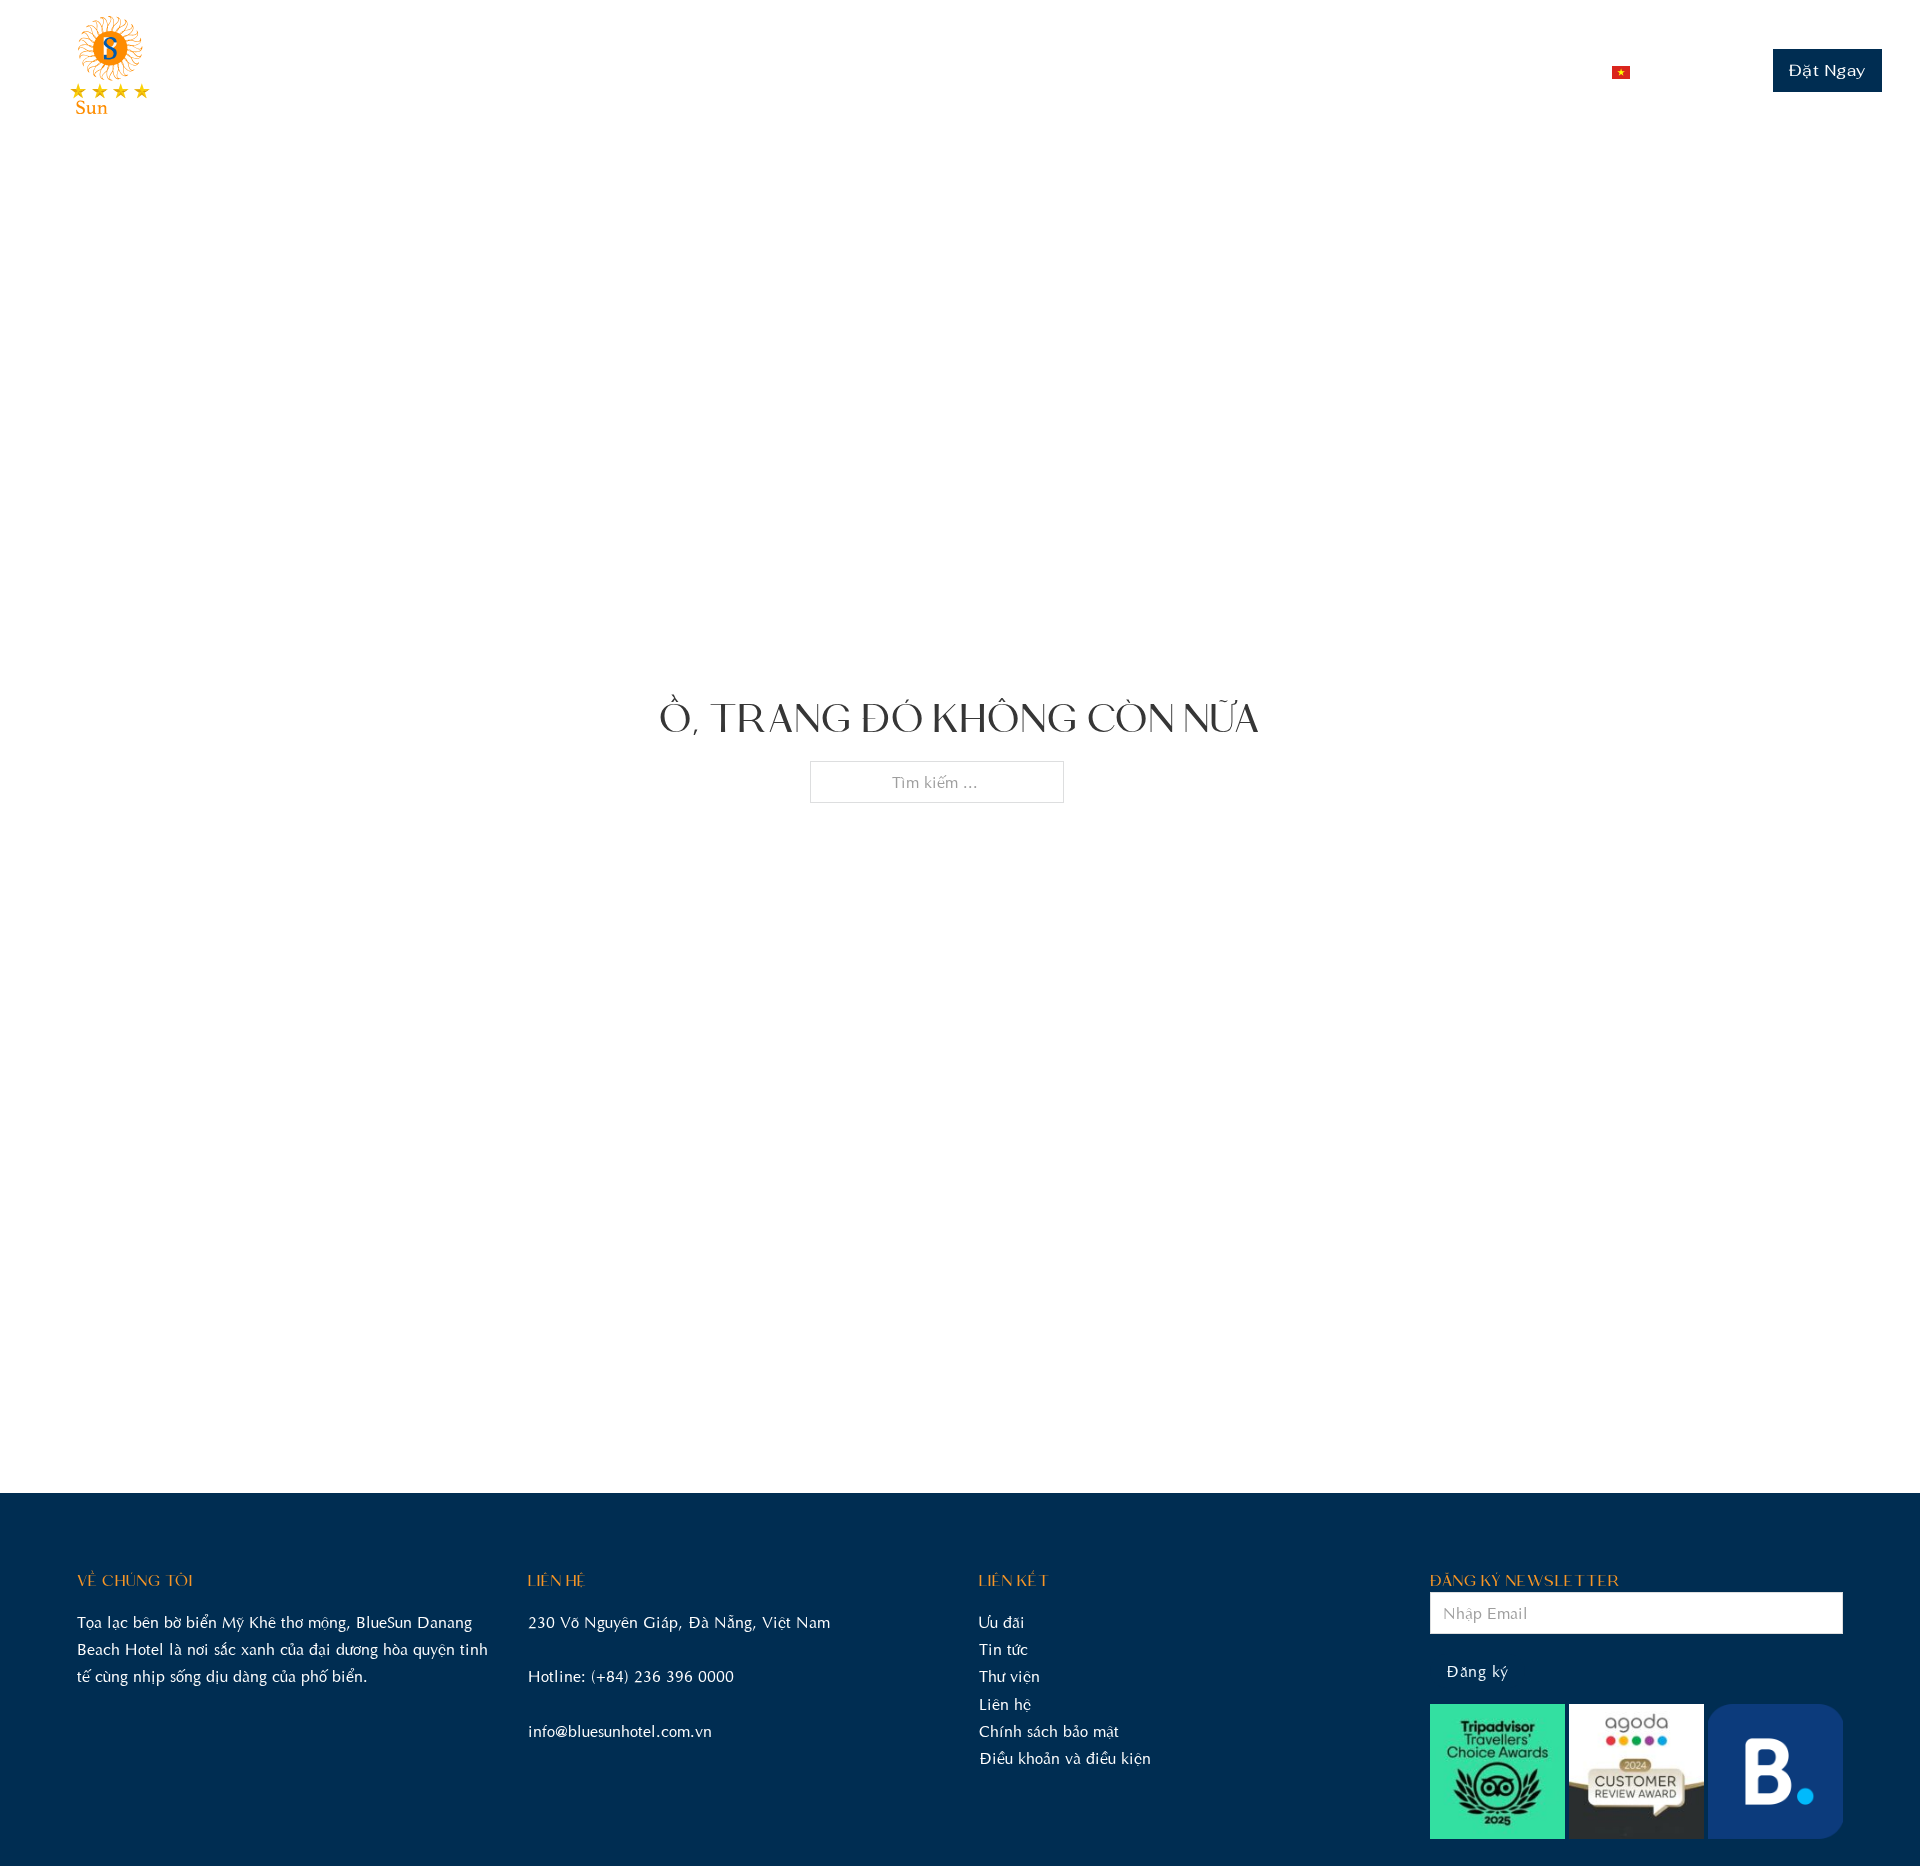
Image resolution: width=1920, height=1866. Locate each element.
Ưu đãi (1341, 70)
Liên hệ (1521, 70)
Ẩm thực (905, 70)
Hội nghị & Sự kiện (1041, 70)
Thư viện (1429, 70)
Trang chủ (648, 70)
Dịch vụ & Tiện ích (1215, 70)
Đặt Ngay (1827, 70)
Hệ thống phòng (779, 70)
